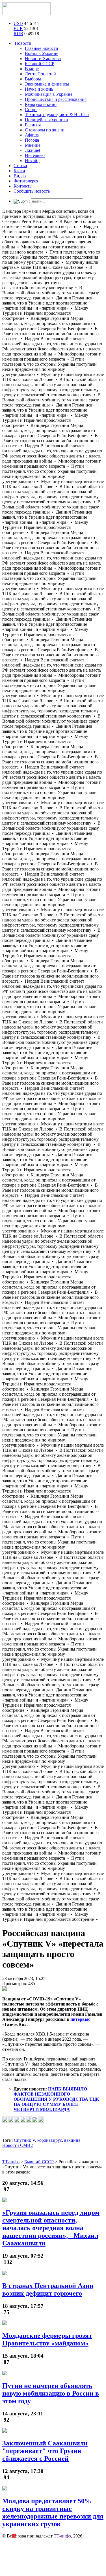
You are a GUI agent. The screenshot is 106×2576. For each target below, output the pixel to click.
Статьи (20, 166)
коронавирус (50, 2140)
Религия (33, 125)
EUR (18, 28)
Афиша (32, 135)
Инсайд (32, 160)
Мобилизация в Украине (49, 94)
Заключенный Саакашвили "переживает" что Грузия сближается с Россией (45, 2451)
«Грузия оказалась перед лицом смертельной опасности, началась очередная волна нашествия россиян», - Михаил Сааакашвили (51, 2228)
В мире (32, 69)
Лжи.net (33, 150)
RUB (18, 34)
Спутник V (24, 2140)
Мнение (33, 145)
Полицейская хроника (46, 120)
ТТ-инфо (62, 2536)
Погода (32, 140)
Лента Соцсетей (40, 74)
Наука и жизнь (39, 89)
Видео (20, 176)
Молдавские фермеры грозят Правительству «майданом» (47, 2339)
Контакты (23, 186)
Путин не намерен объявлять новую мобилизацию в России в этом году (51, 2393)
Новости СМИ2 (18, 2145)
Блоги (19, 171)
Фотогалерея (26, 181)
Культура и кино (41, 104)
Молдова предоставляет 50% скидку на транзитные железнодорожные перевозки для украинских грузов (53, 2512)
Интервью (35, 155)
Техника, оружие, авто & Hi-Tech (57, 115)
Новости (22, 43)
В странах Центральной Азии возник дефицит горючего (48, 2289)
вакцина (72, 2140)
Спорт (31, 109)
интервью (80, 2019)
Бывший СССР (40, 64)
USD (18, 23)
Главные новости (42, 48)
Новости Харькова (43, 58)
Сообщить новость (32, 191)
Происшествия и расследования (56, 99)
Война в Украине (42, 53)
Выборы (33, 79)
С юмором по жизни (45, 130)
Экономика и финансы (47, 84)
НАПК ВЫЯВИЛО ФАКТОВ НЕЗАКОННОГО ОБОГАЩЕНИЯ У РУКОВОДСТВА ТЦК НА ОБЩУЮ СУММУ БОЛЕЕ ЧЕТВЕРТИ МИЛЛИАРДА (56, 2099)
